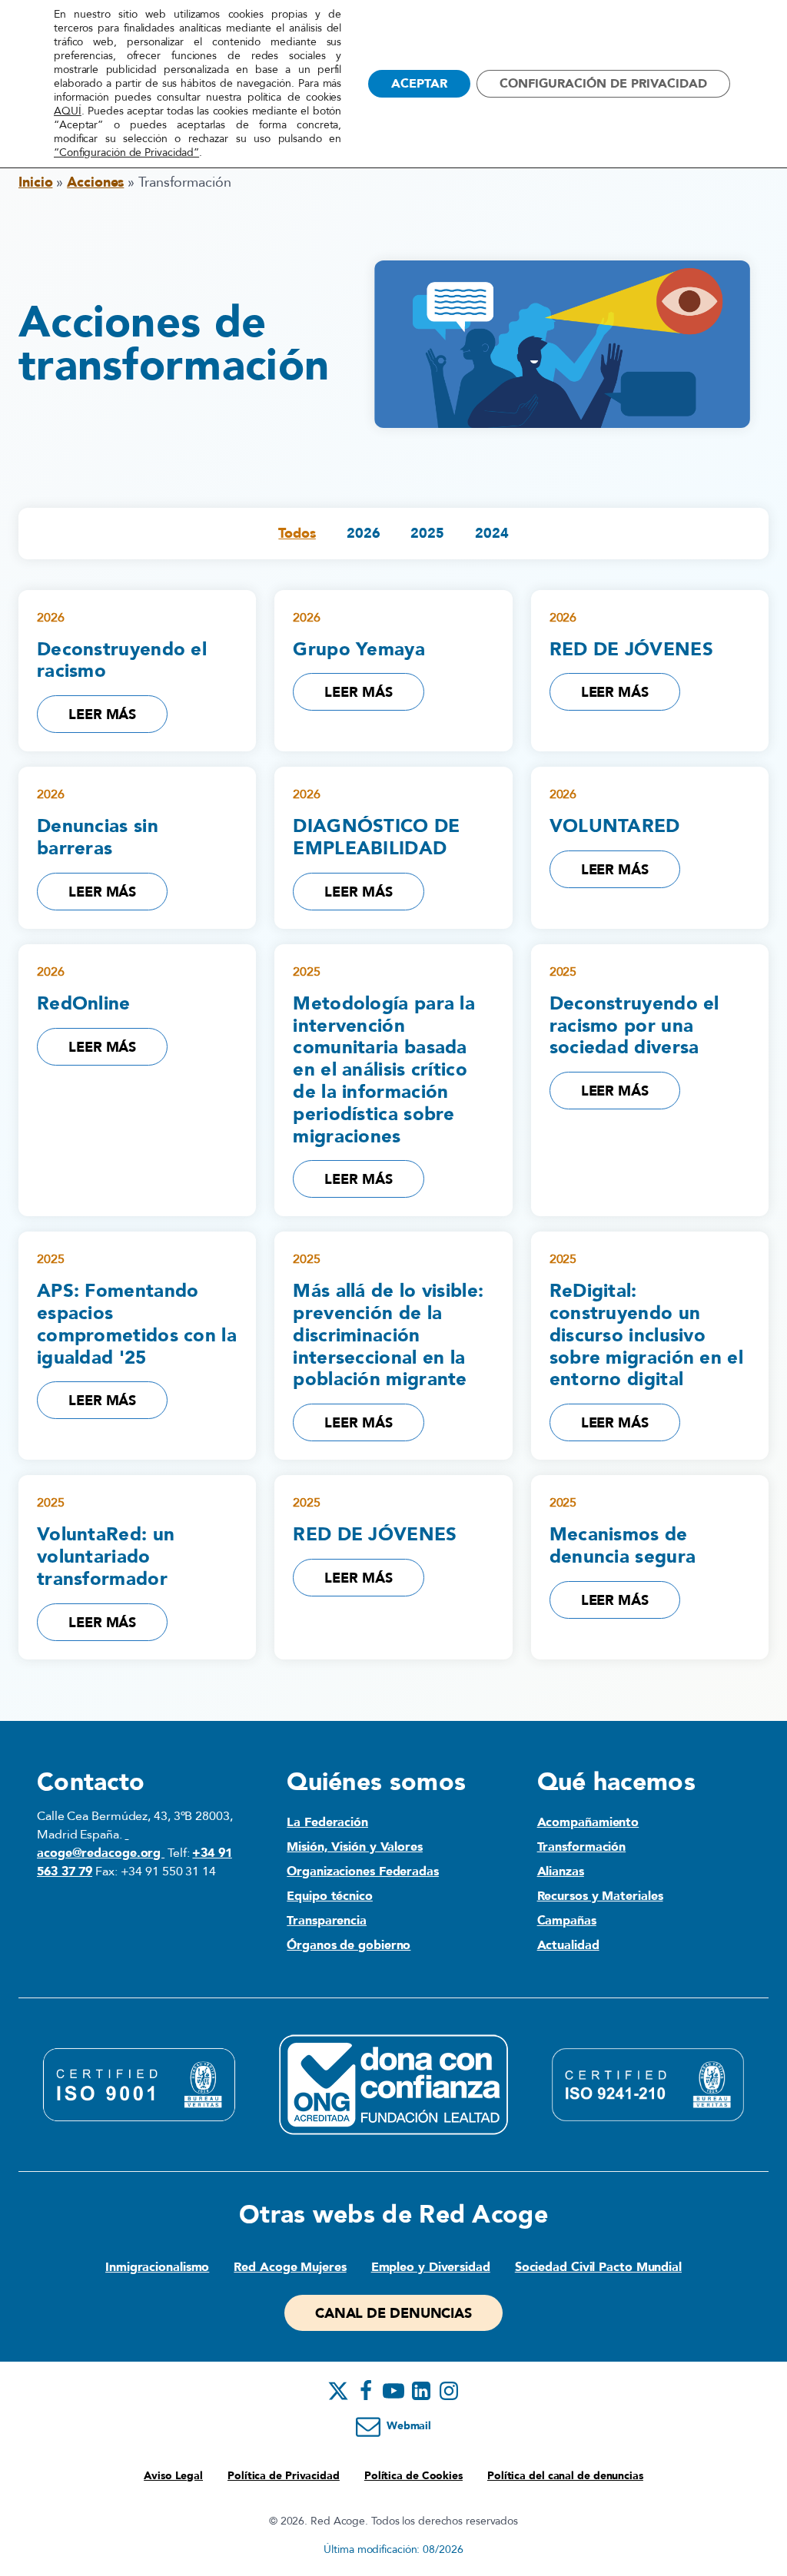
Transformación (582, 1847)
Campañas (567, 1921)
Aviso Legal (173, 2476)
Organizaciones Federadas (363, 1871)
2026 (364, 534)
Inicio (35, 182)
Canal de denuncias (393, 2314)
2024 (492, 534)
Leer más (102, 715)
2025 (427, 534)
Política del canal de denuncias (565, 2476)
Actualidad (568, 1945)
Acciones (95, 182)
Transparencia (327, 1921)
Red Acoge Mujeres (290, 2267)
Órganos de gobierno (349, 1945)
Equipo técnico (330, 1896)
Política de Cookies (413, 2476)
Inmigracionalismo (157, 2267)
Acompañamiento (588, 1822)
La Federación (327, 1822)
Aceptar (419, 84)
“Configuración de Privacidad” (126, 153)
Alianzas (561, 1871)
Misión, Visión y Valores (355, 1847)
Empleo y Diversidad (431, 2267)
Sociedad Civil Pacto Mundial (598, 2267)
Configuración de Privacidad (603, 84)
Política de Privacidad (284, 2476)
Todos (297, 534)
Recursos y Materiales (600, 1896)
